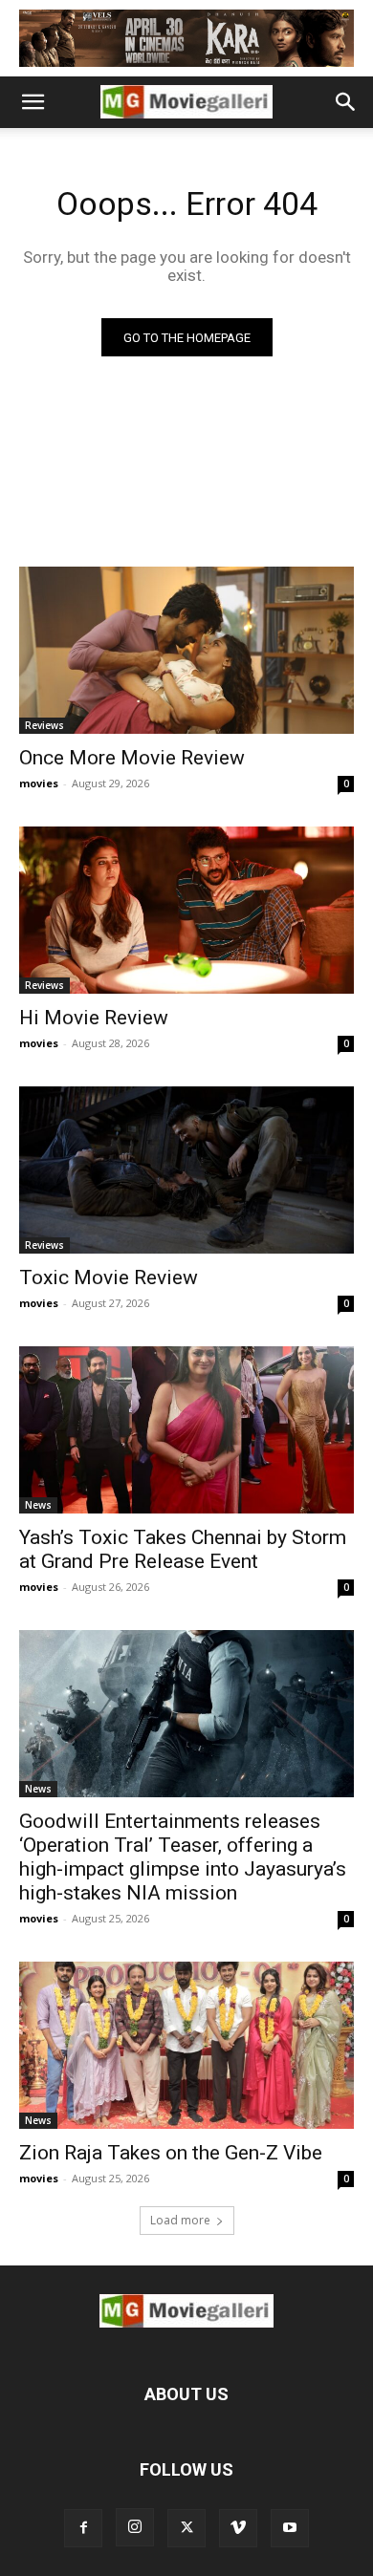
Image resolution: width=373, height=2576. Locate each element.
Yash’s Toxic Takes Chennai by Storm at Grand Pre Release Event (183, 1549)
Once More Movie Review (132, 758)
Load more (180, 2220)
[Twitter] (186, 2528)
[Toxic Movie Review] (186, 1170)
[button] (33, 102)
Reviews (44, 725)
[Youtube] (290, 2528)
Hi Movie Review (94, 1018)
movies (39, 783)
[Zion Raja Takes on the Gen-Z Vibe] (186, 2045)
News (38, 1505)
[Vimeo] (238, 2528)
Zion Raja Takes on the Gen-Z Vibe (171, 2153)
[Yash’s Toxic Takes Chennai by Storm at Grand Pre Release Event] (186, 1430)
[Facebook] (83, 2528)
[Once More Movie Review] (186, 650)
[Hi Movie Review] (186, 910)
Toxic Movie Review (109, 1277)
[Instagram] (135, 2527)
